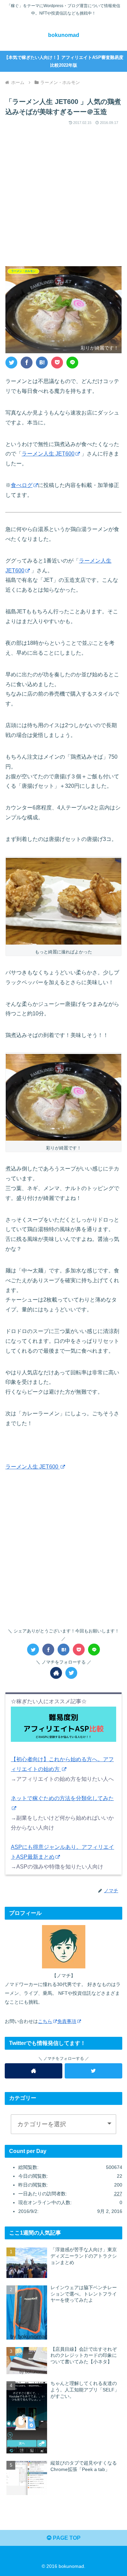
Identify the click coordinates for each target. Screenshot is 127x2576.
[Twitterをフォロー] (71, 1673)
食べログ (22, 485)
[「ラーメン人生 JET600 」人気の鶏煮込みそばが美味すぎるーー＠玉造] (42, 363)
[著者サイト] (56, 1673)
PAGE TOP (66, 2538)
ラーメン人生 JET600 (48, 454)
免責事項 (67, 2021)
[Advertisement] (63, 191)
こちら (45, 2021)
